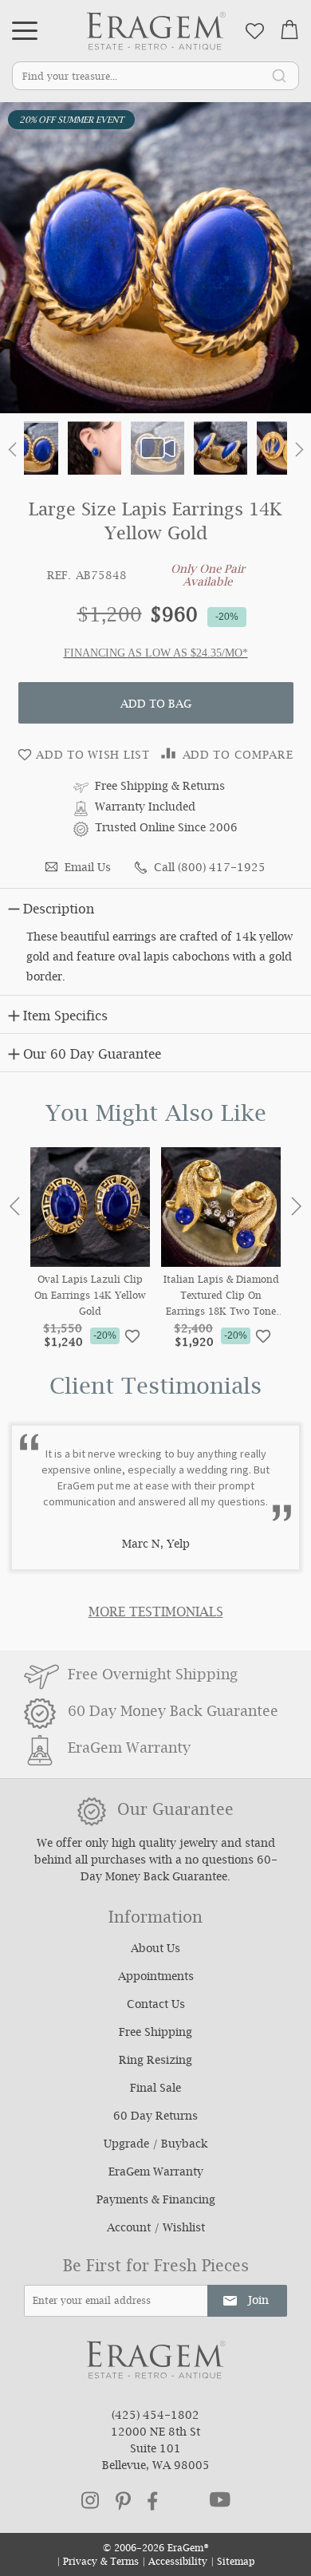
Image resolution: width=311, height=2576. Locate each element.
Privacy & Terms (101, 2563)
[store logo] (156, 31)
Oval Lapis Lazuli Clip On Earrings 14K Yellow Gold (90, 1297)
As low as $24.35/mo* (188, 653)
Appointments (156, 1978)
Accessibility (178, 2563)
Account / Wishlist (156, 2229)
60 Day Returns (155, 2117)
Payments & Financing (156, 2201)
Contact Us (156, 2006)
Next (296, 1206)
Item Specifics (65, 1018)
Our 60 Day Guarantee (92, 1056)
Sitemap (236, 2563)
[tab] (155, 907)
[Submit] (279, 75)
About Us (155, 1950)
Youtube (220, 2499)
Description (59, 911)
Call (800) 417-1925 (210, 869)
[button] (12, 453)
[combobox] (155, 76)
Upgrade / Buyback (155, 2145)
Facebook (153, 2501)
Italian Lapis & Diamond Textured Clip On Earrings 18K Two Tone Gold (221, 1297)
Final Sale (155, 2089)
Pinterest (123, 2501)
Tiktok (184, 2501)
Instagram (90, 2500)
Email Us (88, 869)
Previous (15, 1206)
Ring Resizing (155, 2061)
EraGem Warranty (156, 2173)
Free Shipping (155, 2034)
